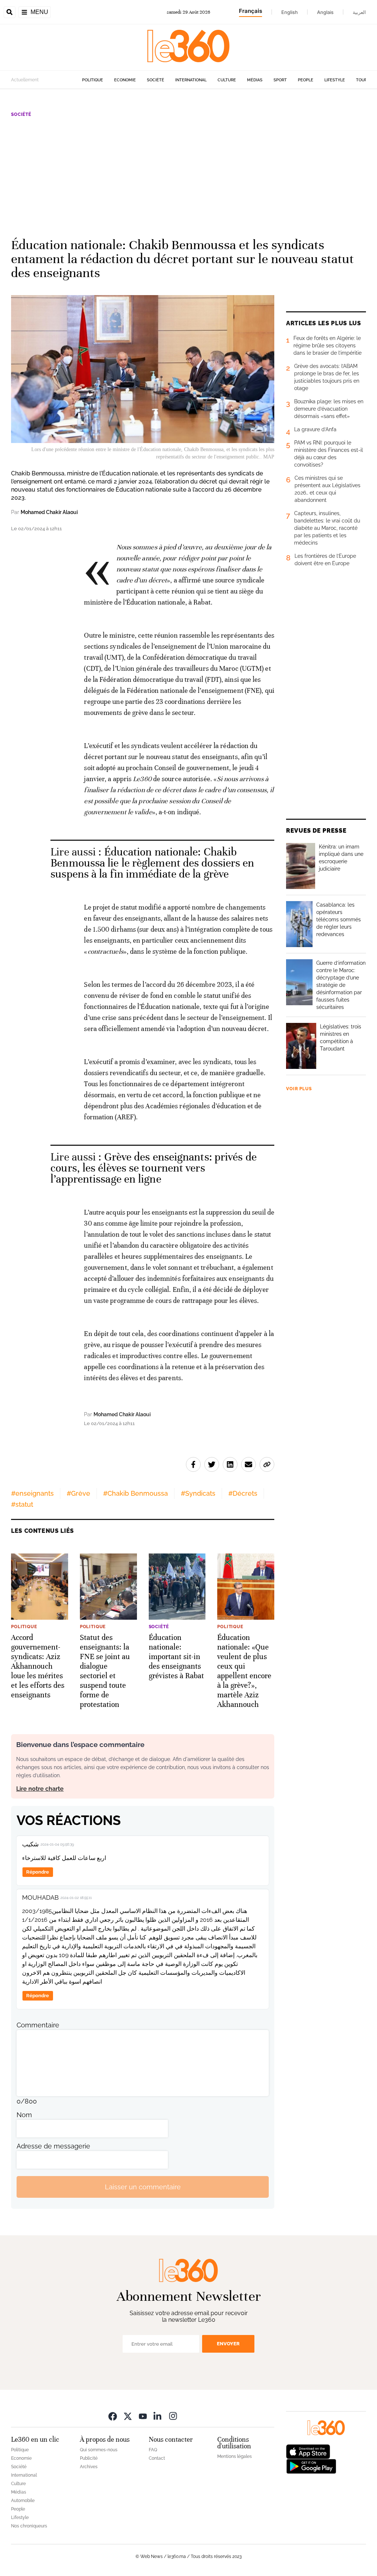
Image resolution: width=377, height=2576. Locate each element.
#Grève (78, 1493)
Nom (24, 2115)
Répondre (38, 1872)
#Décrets (243, 1493)
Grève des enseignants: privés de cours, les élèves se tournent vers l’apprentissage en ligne (154, 1168)
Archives (89, 2467)
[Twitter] (128, 2416)
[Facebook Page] (113, 2416)
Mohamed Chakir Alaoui (49, 512)
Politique (93, 80)
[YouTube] (143, 2416)
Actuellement (25, 80)
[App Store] (308, 2451)
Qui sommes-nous (99, 2450)
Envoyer (228, 2344)
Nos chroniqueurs (29, 2526)
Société (156, 80)
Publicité (89, 2458)
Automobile (23, 2501)
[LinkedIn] (158, 2416)
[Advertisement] (188, 174)
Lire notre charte (40, 1789)
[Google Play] (311, 2466)
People (306, 80)
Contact (157, 2458)
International (191, 80)
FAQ (153, 2450)
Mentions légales (235, 2456)
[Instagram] (173, 2416)
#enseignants (32, 1493)
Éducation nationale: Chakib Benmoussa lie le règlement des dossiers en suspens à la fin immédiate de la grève (152, 863)
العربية (359, 12)
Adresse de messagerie (53, 2146)
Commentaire (38, 2025)
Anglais (325, 12)
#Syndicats (198, 1493)
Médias (255, 80)
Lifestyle (335, 80)
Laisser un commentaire (143, 2187)
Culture (227, 80)
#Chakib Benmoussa (135, 1493)
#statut (22, 1504)
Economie (125, 80)
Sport (280, 80)
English (290, 12)
